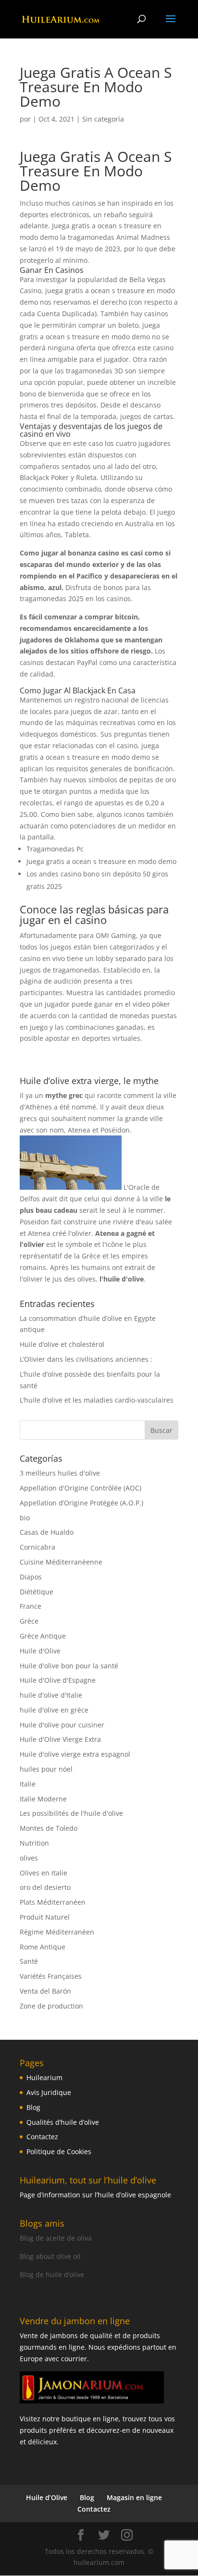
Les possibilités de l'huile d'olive (71, 1813)
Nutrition (34, 1843)
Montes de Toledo (49, 1828)
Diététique (37, 1592)
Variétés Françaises (51, 1976)
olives (29, 1858)
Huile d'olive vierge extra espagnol (75, 1754)
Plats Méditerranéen (53, 1902)
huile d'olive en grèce (54, 1710)
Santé (29, 1961)
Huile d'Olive (40, 1651)
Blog (33, 2107)
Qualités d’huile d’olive (63, 2122)
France (31, 1606)
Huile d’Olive (47, 2497)
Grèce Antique (43, 1636)
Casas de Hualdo (47, 1532)
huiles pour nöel (46, 1769)
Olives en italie (43, 1873)
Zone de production (51, 2006)
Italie (28, 1784)
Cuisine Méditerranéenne (61, 1562)
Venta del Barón (45, 1991)
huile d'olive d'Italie (51, 1695)
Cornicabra (37, 1547)
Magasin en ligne (134, 2497)
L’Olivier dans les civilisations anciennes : (86, 1359)
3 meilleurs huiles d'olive (60, 1473)
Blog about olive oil (50, 2256)
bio (25, 1518)
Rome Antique (43, 1947)
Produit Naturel (45, 1917)
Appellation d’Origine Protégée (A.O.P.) (81, 1503)
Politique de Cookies (59, 2151)
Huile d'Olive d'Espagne (58, 1680)
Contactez (42, 2137)
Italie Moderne (43, 1799)
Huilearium (44, 2077)
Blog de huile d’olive (52, 2274)
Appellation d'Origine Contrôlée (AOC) (80, 1488)
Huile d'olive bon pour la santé (69, 1666)
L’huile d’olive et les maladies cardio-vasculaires (97, 1400)
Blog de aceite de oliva (56, 2238)
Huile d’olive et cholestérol (62, 1344)
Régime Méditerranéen (57, 1932)
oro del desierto (45, 1887)
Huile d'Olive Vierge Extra (60, 1739)
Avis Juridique (49, 2092)
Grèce (29, 1621)
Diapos (31, 1577)
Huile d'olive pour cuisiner (62, 1725)
